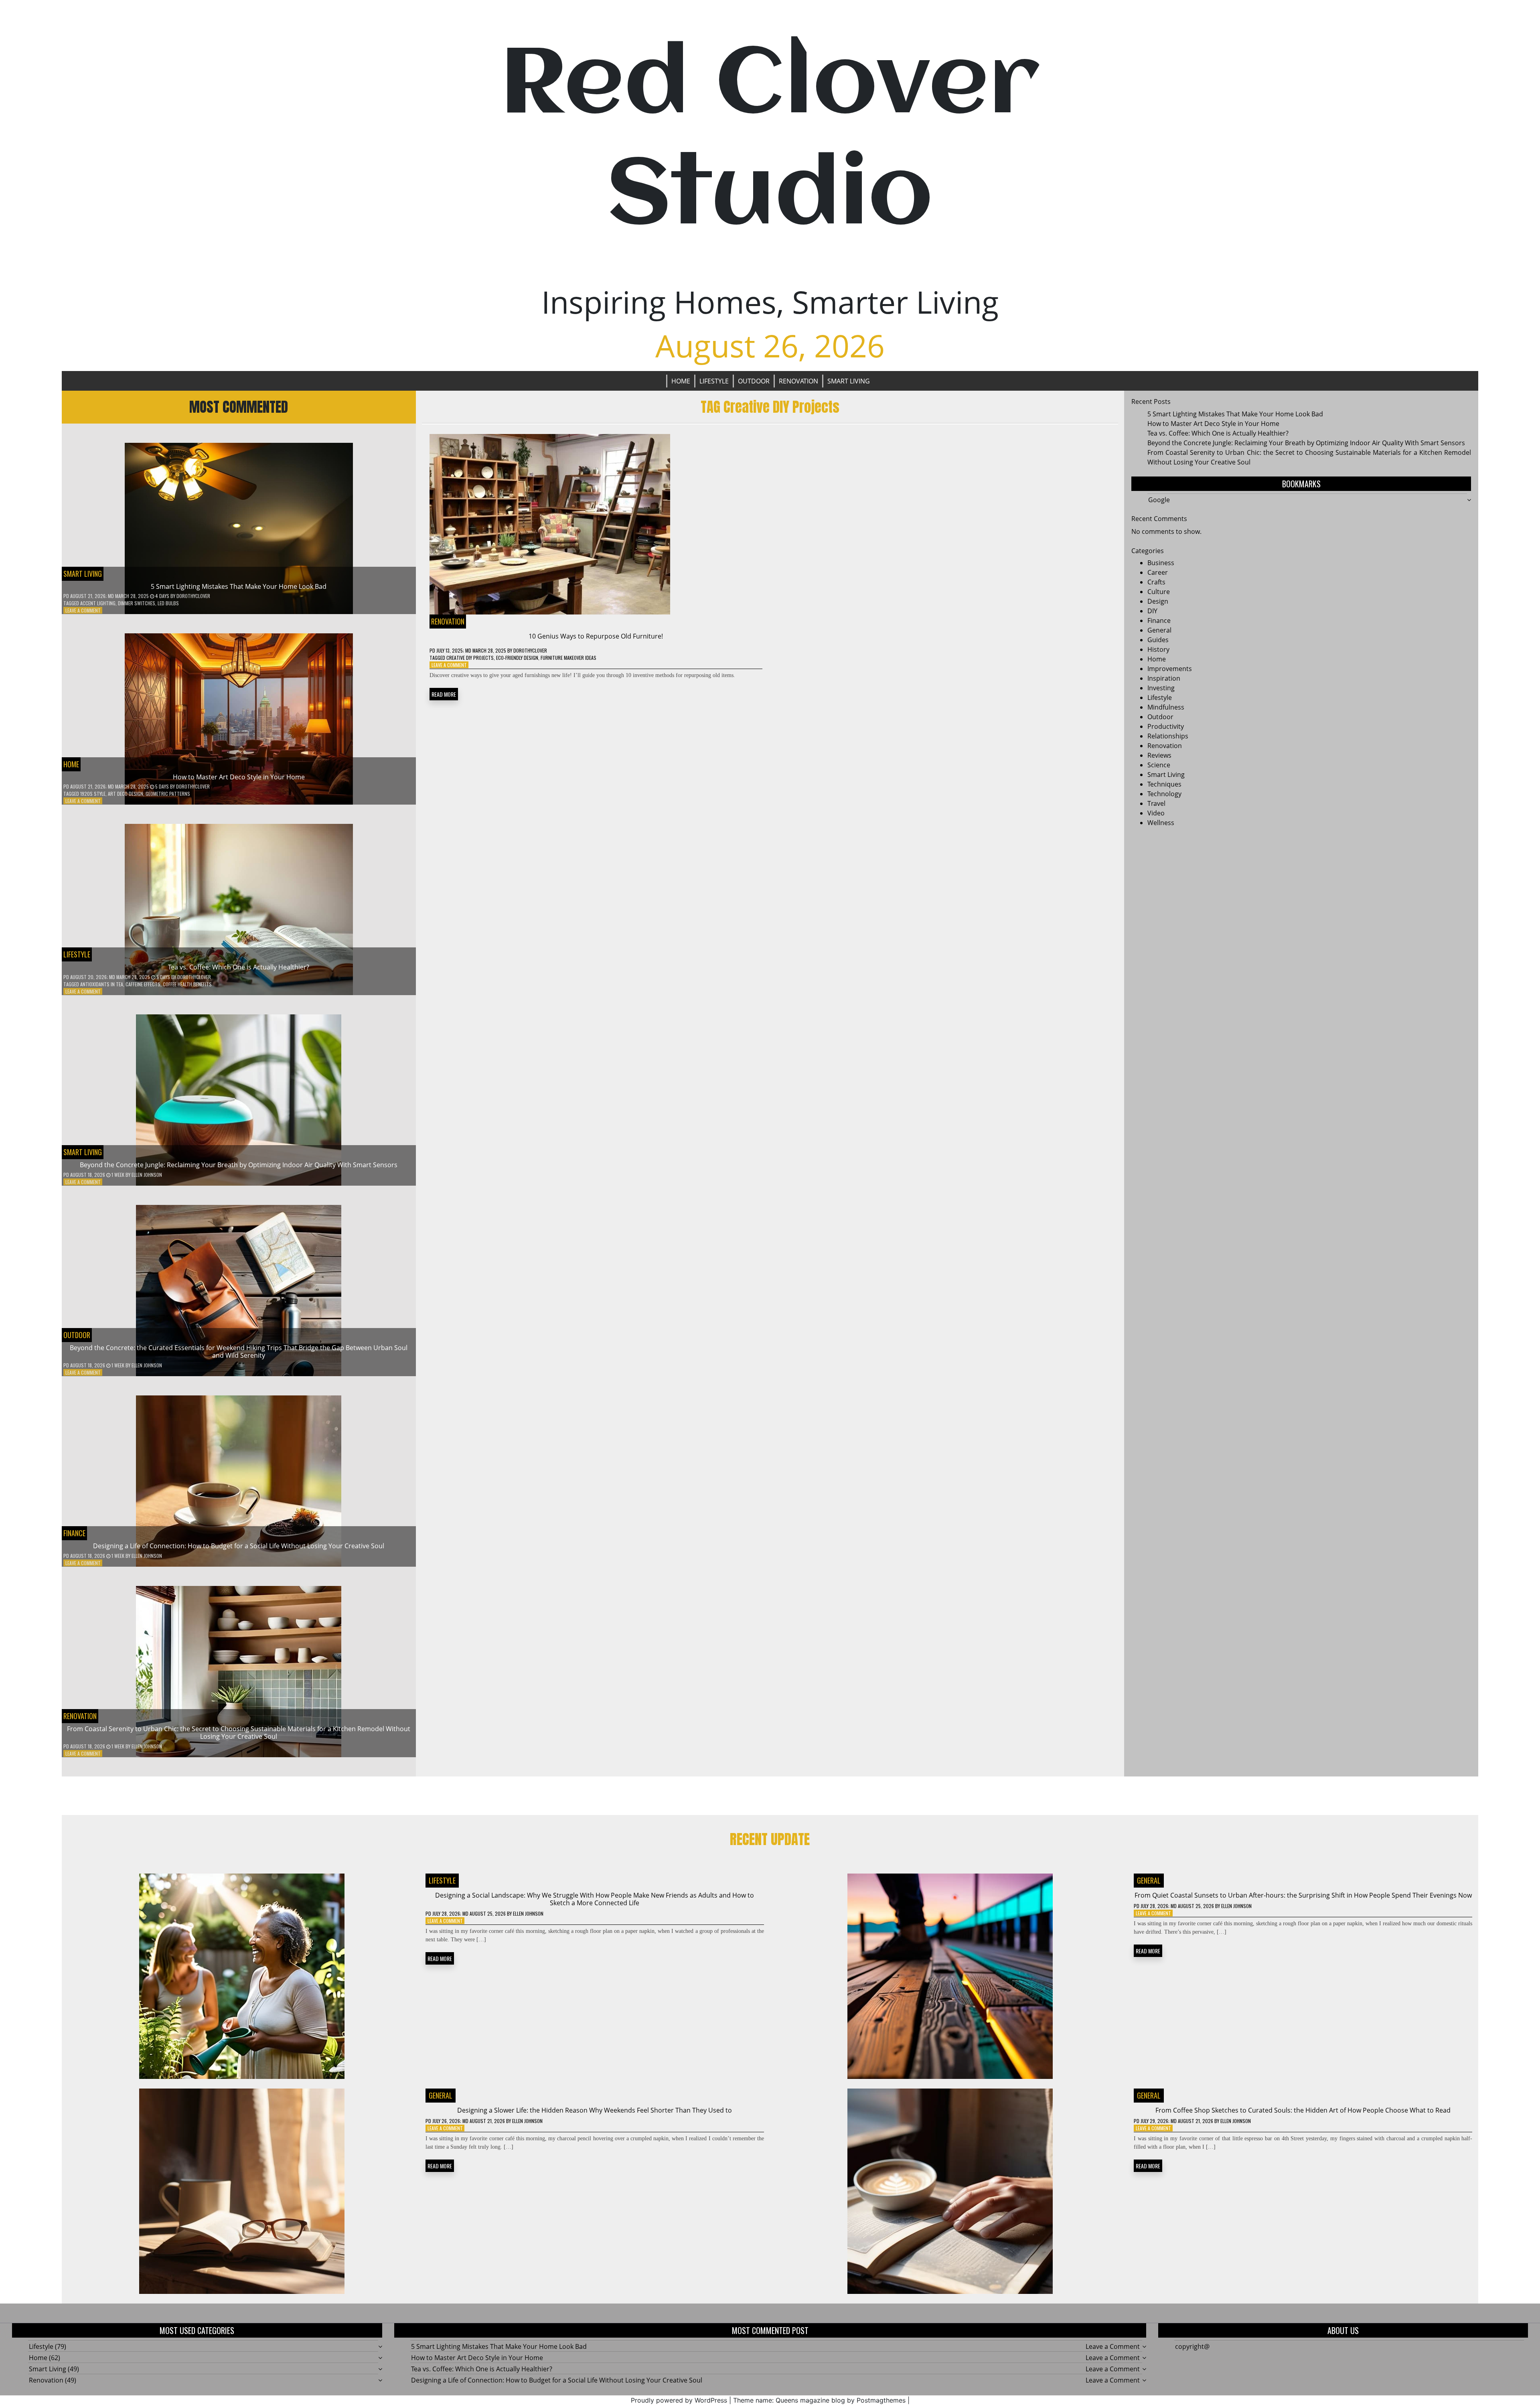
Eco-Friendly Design (517, 658)
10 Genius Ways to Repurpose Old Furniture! (596, 636)
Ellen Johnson (147, 1175)
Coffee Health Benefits (187, 984)
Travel (1156, 803)
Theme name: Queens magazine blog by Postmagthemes (819, 2400)
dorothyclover (193, 596)
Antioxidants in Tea (102, 984)
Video (1156, 813)
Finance (74, 1533)
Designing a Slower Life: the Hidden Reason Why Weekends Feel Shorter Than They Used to (595, 2110)
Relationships (1168, 736)
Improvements (1170, 669)
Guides (1158, 640)
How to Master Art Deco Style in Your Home (239, 777)
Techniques (1164, 784)
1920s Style (93, 794)
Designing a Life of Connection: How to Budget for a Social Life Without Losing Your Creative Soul (239, 1546)
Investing (1161, 688)
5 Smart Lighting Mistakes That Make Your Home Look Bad (239, 586)
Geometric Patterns (168, 794)
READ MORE (444, 694)
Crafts (1156, 582)
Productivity (1166, 726)
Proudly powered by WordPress (679, 2400)
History (1158, 649)
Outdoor (754, 381)
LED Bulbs (168, 603)
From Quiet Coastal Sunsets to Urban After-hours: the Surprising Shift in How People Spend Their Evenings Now (1303, 1895)
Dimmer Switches (137, 603)
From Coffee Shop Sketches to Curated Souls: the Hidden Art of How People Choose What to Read (1303, 2110)
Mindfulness (1166, 707)
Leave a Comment (83, 610)
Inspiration (1164, 678)
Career (1158, 572)
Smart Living (849, 381)
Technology (1164, 794)
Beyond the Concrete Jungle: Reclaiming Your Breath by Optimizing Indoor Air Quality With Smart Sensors (239, 1165)
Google (1159, 500)
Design (1158, 601)
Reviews (1159, 755)
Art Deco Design (126, 794)
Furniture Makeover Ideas (568, 658)
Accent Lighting (98, 603)
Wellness (1161, 823)
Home (681, 381)
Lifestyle (714, 381)
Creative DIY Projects (470, 658)
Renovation (798, 381)
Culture (1159, 592)
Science (1159, 765)
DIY (1152, 611)
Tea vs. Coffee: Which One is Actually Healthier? (239, 967)
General (1159, 630)
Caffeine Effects (143, 984)
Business (1161, 563)
